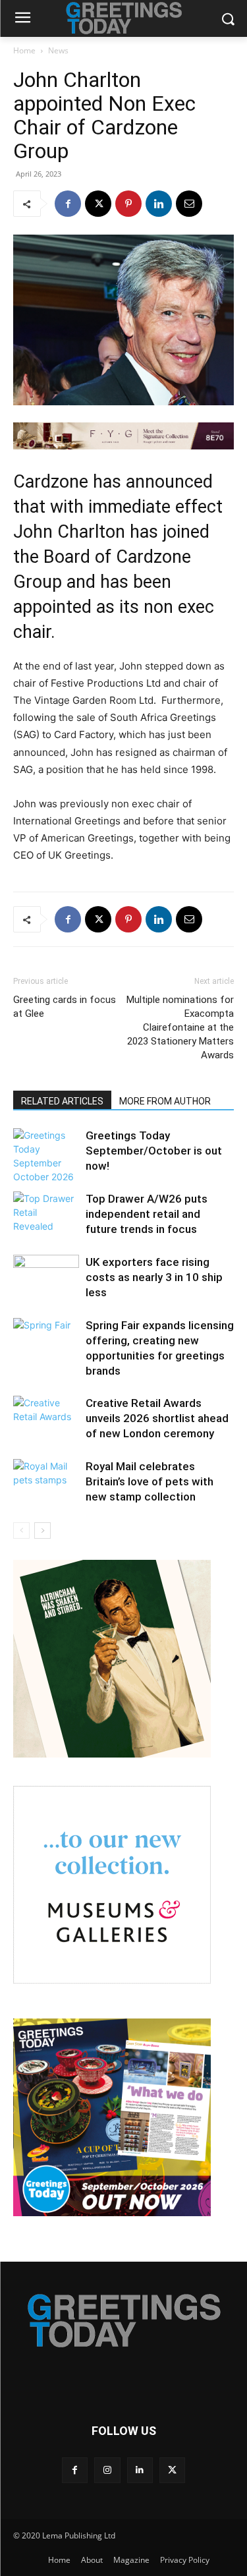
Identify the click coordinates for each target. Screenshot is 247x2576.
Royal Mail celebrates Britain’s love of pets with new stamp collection (150, 1481)
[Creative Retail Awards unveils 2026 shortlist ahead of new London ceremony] (46, 1418)
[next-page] (42, 1531)
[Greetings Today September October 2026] (112, 2213)
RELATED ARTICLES (62, 1101)
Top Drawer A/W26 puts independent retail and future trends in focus (147, 1214)
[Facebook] (68, 204)
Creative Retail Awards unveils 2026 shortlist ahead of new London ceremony (157, 1418)
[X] (98, 204)
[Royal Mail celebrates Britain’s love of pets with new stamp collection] (46, 1482)
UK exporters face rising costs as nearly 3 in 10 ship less (154, 1277)
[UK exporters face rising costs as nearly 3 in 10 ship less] (46, 1277)
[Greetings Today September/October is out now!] (46, 1156)
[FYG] (123, 436)
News (58, 50)
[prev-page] (21, 1531)
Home (24, 50)
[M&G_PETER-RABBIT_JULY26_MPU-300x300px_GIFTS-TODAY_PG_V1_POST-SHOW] (112, 1980)
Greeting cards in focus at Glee (65, 1007)
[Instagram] (107, 2470)
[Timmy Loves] (112, 1754)
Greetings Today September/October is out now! (154, 1151)
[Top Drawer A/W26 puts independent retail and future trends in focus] (46, 1214)
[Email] (189, 204)
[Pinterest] (128, 204)
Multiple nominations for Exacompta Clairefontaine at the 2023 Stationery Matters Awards (180, 1027)
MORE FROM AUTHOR (165, 1101)
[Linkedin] (159, 204)
